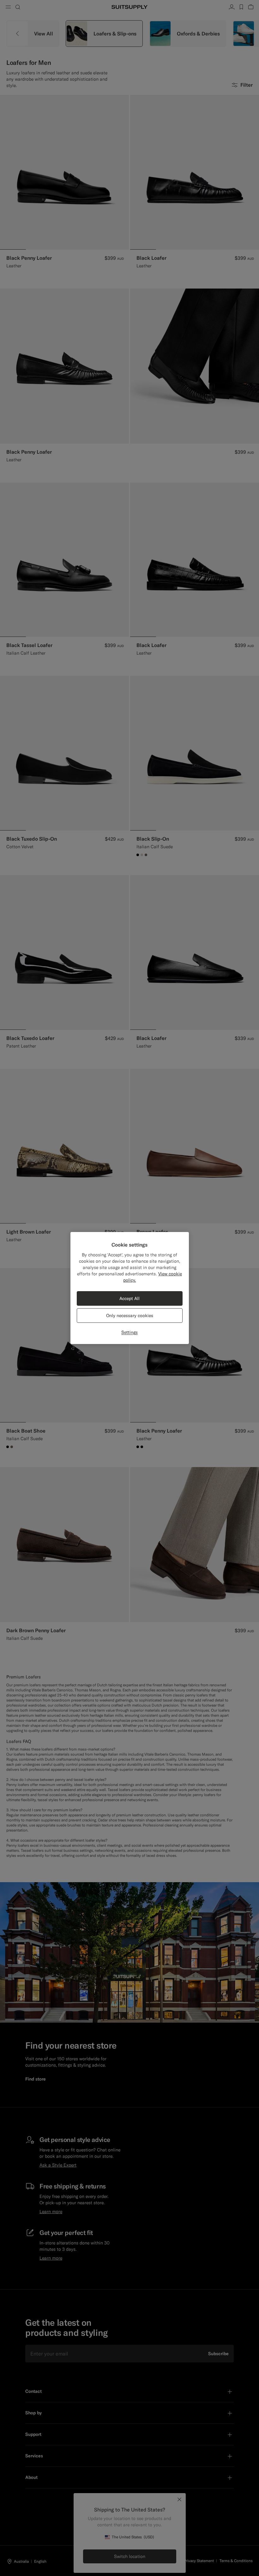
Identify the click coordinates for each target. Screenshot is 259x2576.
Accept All (129, 1298)
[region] (130, 1288)
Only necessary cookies (130, 1316)
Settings (129, 1332)
